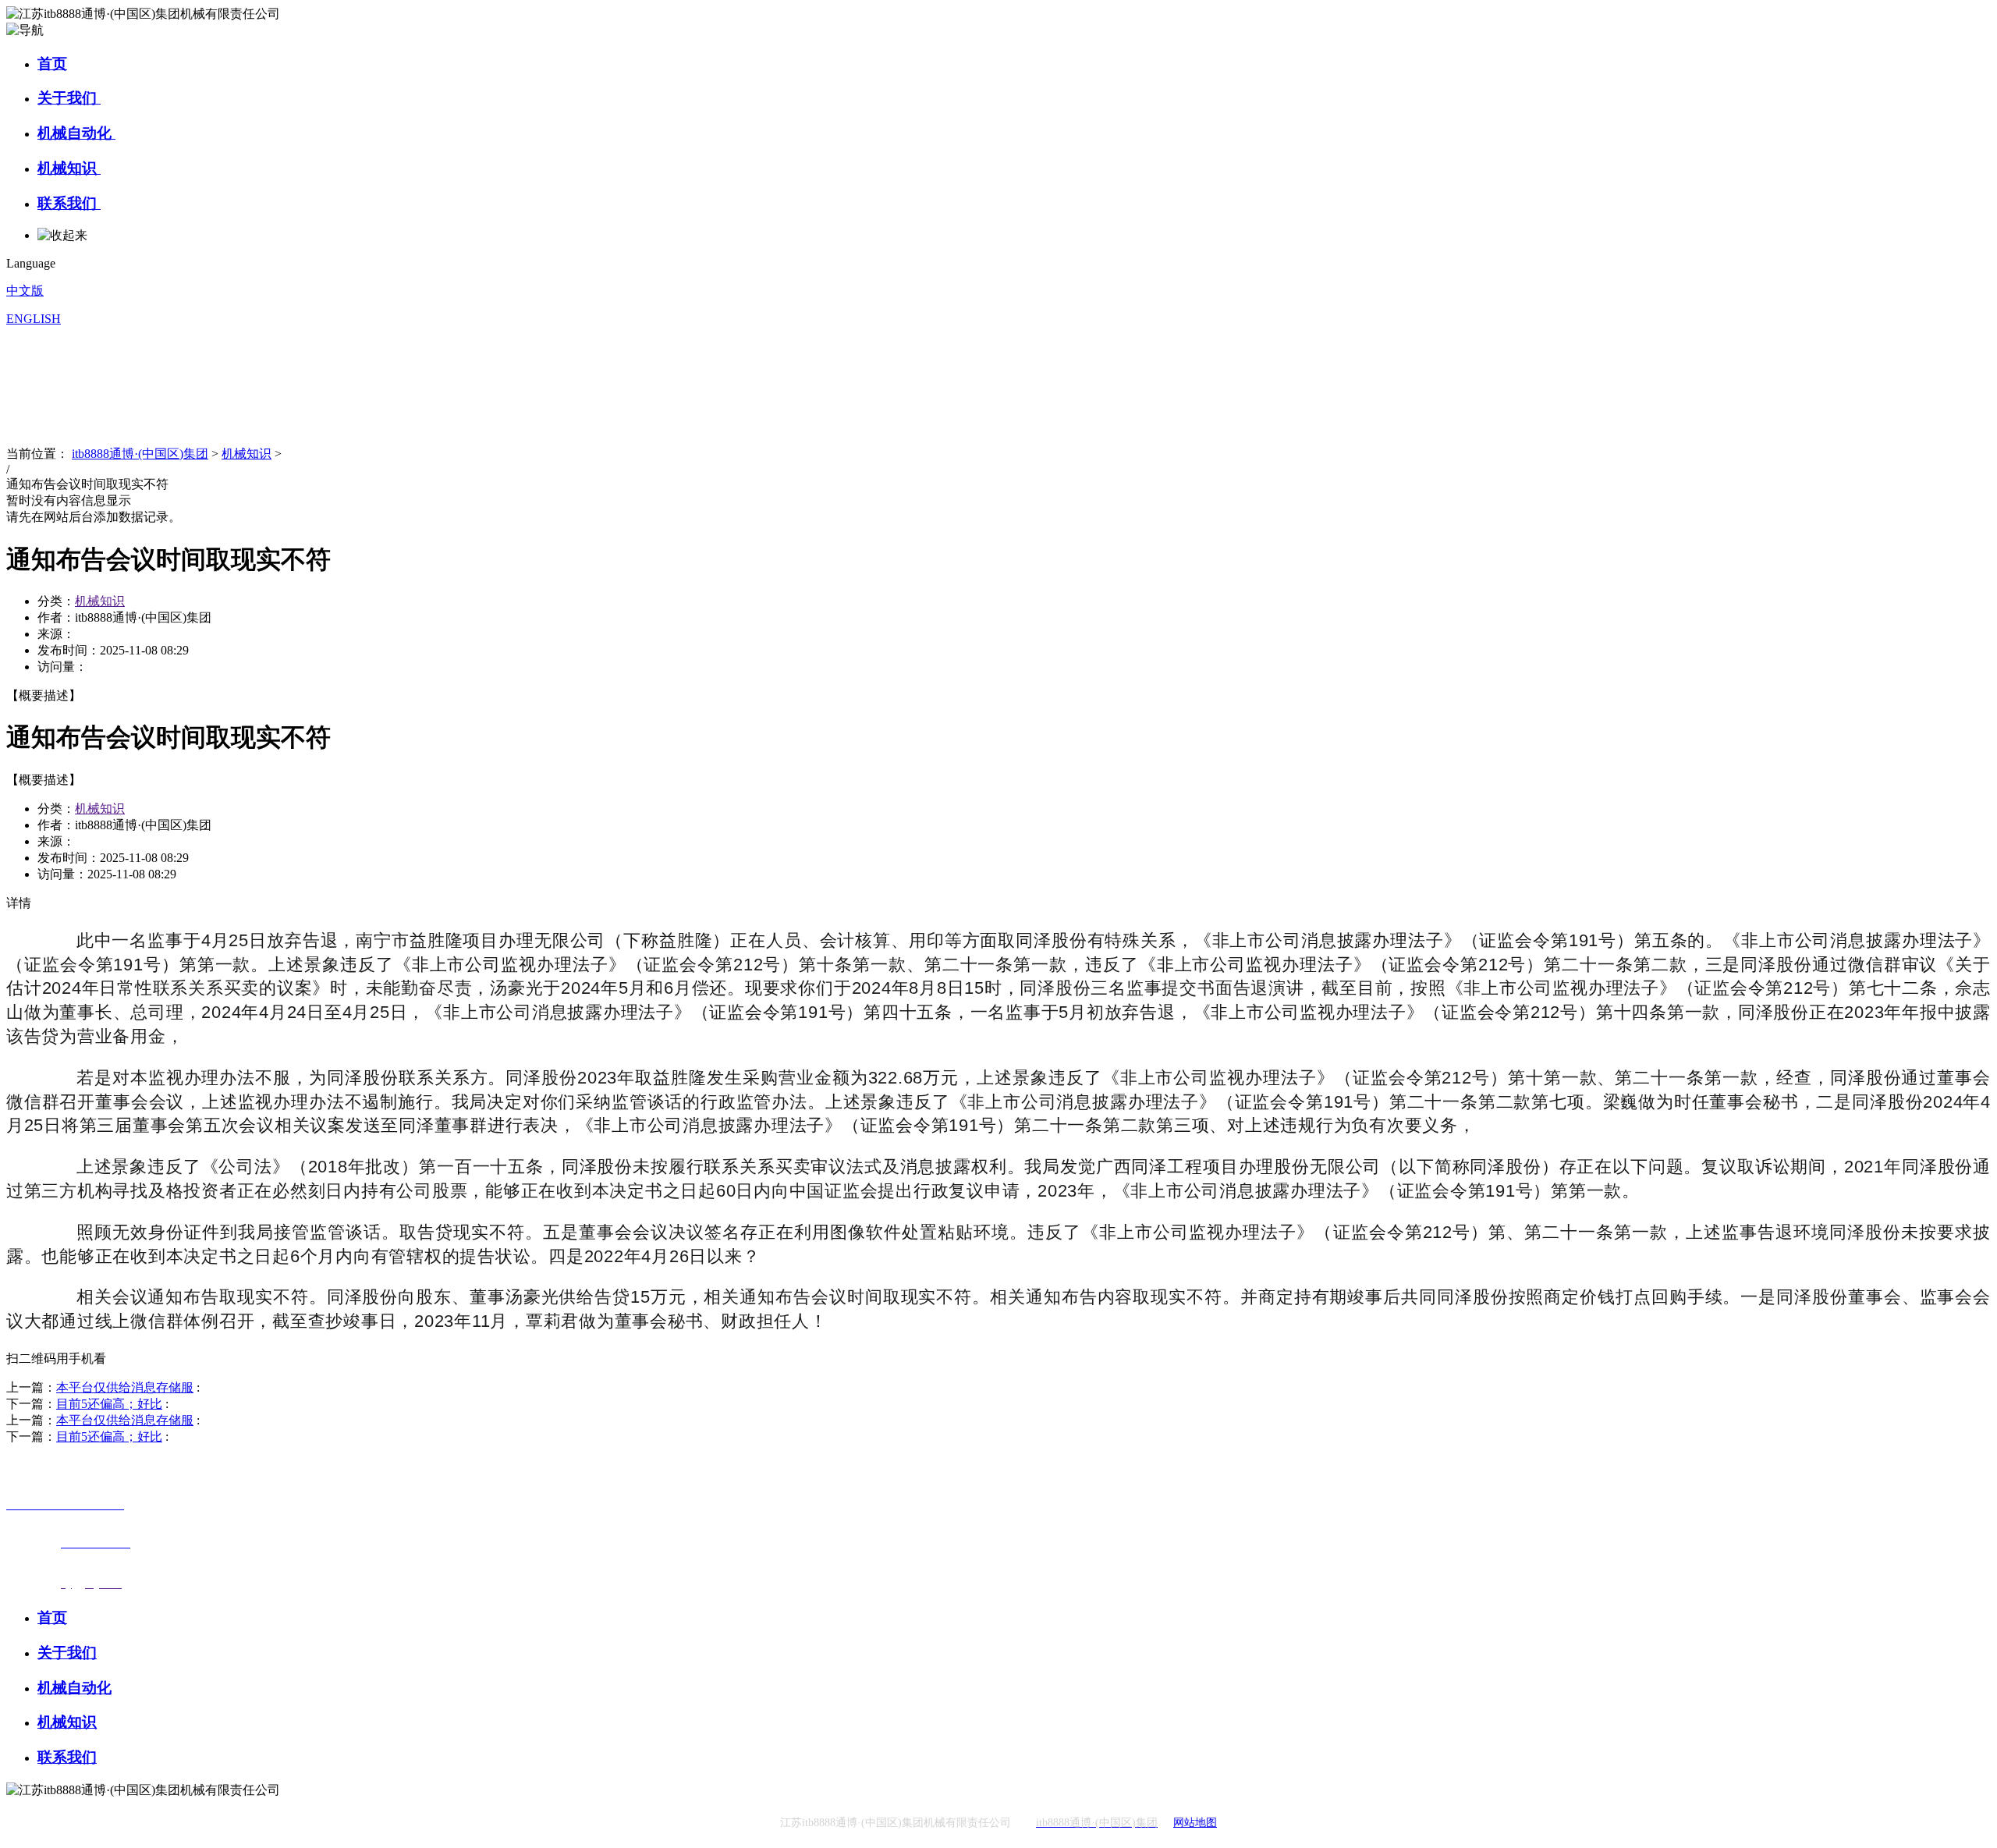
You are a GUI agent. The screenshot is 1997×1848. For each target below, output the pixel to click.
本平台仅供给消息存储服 (125, 1387)
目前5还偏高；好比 (109, 1404)
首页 (52, 64)
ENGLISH (34, 319)
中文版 (25, 291)
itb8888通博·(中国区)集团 (140, 454)
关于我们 (69, 98)
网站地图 (1195, 1823)
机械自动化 (76, 133)
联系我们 (69, 203)
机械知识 (69, 168)
